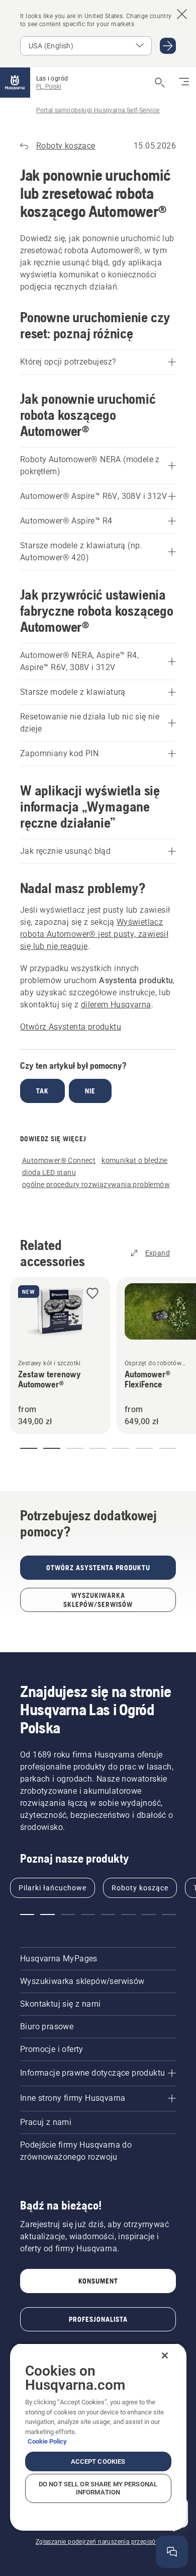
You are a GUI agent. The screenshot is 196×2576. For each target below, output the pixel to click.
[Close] (165, 2356)
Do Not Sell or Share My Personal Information (98, 2488)
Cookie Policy (47, 2441)
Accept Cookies (98, 2461)
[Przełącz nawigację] (184, 83)
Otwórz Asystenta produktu (71, 1027)
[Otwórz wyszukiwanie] (160, 83)
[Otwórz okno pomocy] (172, 2552)
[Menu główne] (15, 83)
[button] (92, 1294)
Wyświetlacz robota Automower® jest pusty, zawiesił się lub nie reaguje (94, 934)
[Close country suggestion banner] (182, 14)
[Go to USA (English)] (168, 46)
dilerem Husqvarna (116, 1005)
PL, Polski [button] (49, 87)
